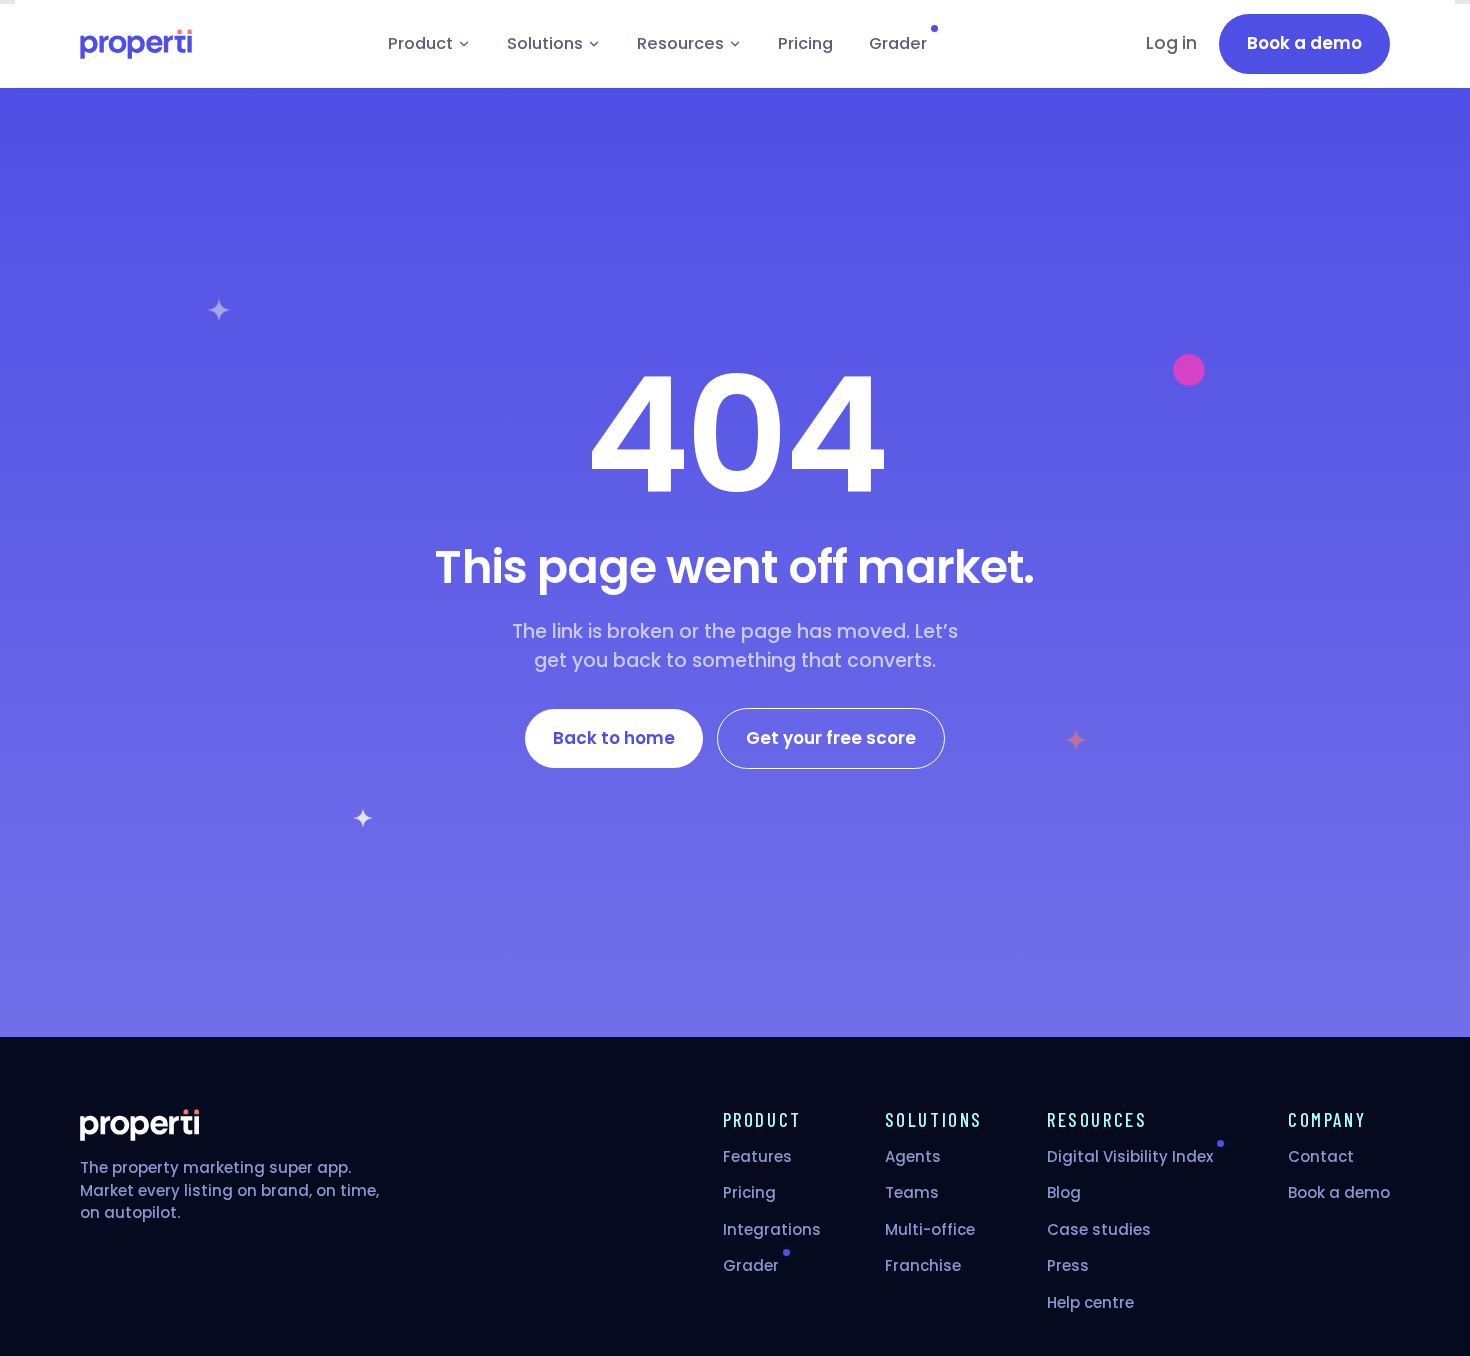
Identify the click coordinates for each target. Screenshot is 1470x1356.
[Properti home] (136, 44)
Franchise (923, 1265)
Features (757, 1156)
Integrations (772, 1229)
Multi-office (930, 1229)
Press (1068, 1265)
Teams (912, 1192)
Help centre (1090, 1302)
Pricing (805, 43)
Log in (1171, 43)
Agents (913, 1156)
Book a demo (1339, 1192)
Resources (680, 43)
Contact (1321, 1156)
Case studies (1099, 1229)
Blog (1064, 1192)
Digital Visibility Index (1130, 1156)
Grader (898, 43)
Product (420, 43)
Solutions (545, 43)
